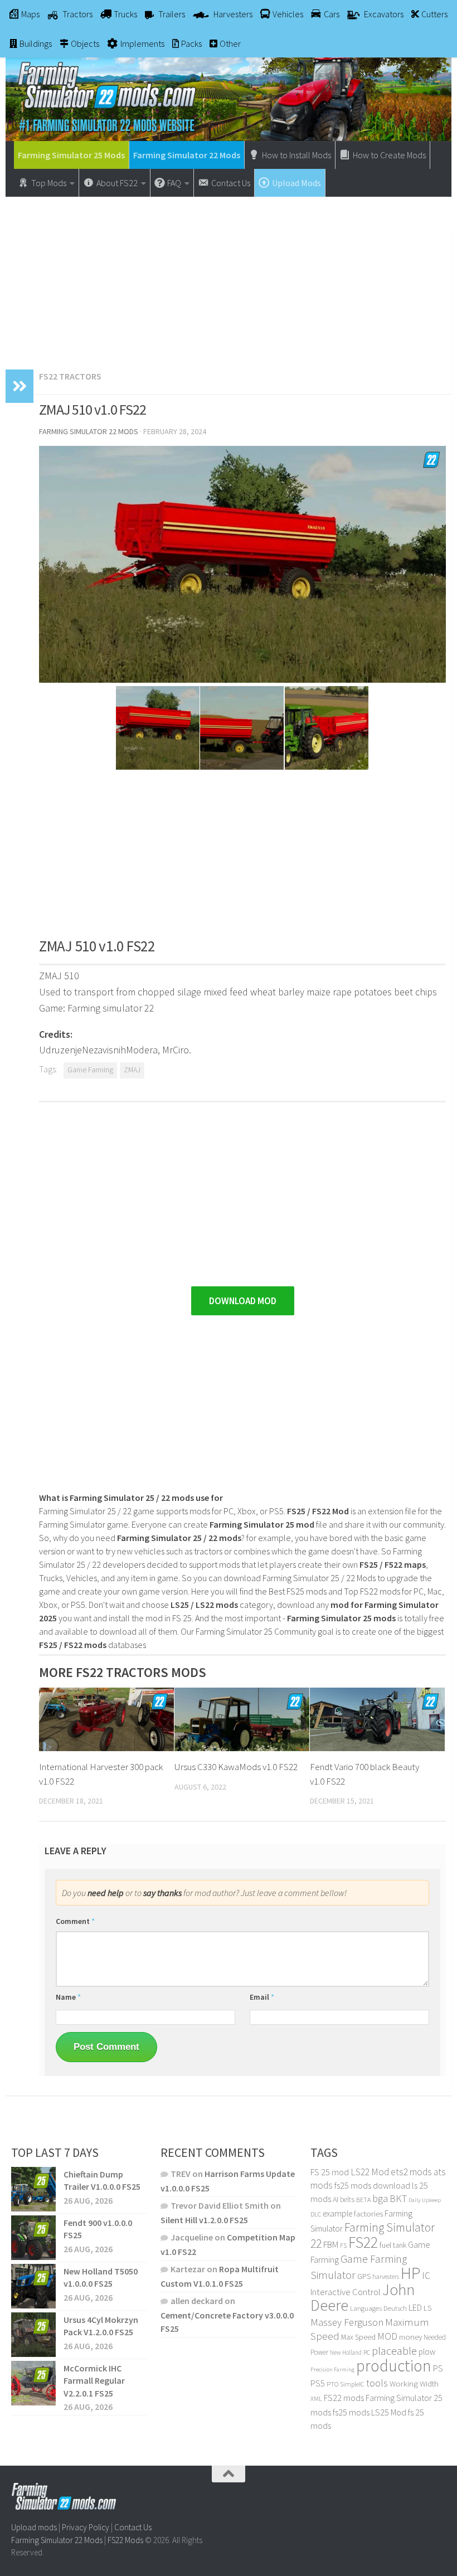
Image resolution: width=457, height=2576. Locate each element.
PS (438, 2368)
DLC (316, 2214)
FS (343, 2245)
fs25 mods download (372, 2185)
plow (427, 2352)
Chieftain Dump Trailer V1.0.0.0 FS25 (102, 2180)
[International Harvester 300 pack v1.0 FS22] (106, 1719)
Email (262, 1997)
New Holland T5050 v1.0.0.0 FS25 (101, 2277)
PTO (332, 2384)
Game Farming (90, 1070)
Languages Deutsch (378, 2308)
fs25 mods (351, 2412)
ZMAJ (132, 1070)
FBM (331, 2245)
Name (68, 1997)
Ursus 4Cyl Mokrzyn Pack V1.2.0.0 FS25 (101, 2326)
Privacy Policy (86, 2527)
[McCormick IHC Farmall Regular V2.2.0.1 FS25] (33, 2383)
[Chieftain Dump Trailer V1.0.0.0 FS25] (33, 2189)
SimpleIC (352, 2384)
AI (336, 2199)
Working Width (414, 2384)
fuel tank (393, 2245)
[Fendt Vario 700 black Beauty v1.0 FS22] (377, 1719)
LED (415, 2307)
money (410, 2337)
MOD (387, 2336)
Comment (75, 1921)
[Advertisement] (229, 278)
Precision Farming (332, 2370)
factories (368, 2214)
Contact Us (133, 2527)
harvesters (386, 2276)
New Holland (346, 2353)
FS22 (363, 2242)
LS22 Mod (370, 2172)
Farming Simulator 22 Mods (187, 155)
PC (367, 2352)
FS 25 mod (330, 2172)
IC (426, 2276)
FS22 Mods (125, 2540)
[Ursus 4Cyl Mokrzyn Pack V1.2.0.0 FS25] (33, 2335)
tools (377, 2383)
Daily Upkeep (425, 2200)
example (337, 2213)
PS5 (318, 2383)
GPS (364, 2276)
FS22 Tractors (70, 376)
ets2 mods (411, 2172)
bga (380, 2198)
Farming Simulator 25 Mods (71, 155)
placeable (394, 2351)
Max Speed (358, 2337)
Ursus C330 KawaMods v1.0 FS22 (236, 1767)
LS (427, 2308)
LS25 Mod (389, 2412)
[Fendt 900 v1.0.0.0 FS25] (33, 2238)
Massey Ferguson (347, 2322)
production (394, 2366)
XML (316, 2398)
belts (347, 2200)
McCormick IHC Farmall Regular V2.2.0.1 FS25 (94, 2381)
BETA (363, 2200)
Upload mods (34, 2527)
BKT (398, 2198)
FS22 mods (344, 2398)
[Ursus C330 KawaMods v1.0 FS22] (242, 1719)
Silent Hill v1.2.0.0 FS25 (204, 2220)
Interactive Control (346, 2292)
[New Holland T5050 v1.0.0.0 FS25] (33, 2286)
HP (410, 2273)
